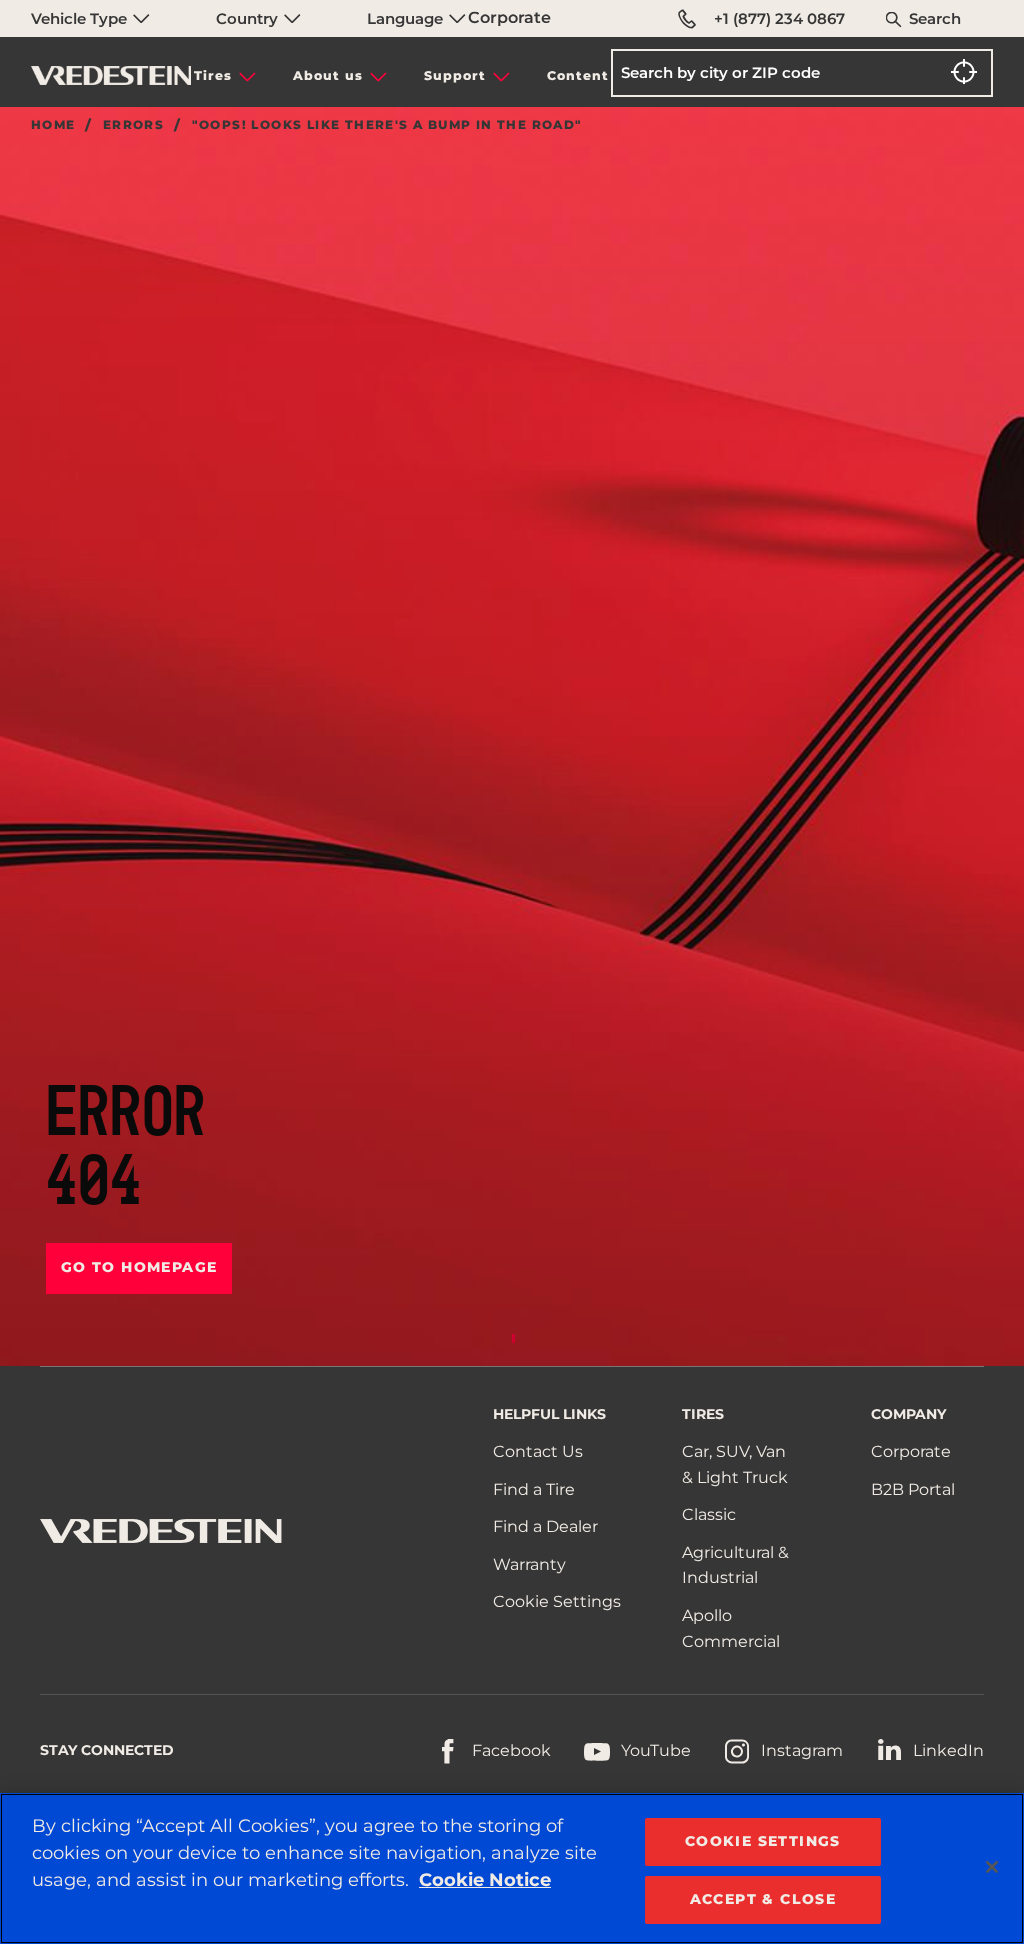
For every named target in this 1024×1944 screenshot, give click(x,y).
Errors (133, 125)
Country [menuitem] (249, 18)
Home (53, 125)
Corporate (509, 17)
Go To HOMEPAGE (139, 1267)
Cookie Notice (485, 1880)
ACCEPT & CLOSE (763, 1899)
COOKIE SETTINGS (763, 1841)
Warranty (529, 1564)
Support (455, 75)
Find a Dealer (545, 1526)
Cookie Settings (557, 1601)
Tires (213, 75)
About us (328, 75)
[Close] (992, 1867)
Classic (709, 1514)
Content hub (595, 75)
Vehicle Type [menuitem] (81, 18)
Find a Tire (534, 1489)
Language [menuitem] (407, 18)
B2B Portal (913, 1489)
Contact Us (538, 1451)
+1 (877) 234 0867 (779, 18)
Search (935, 18)
